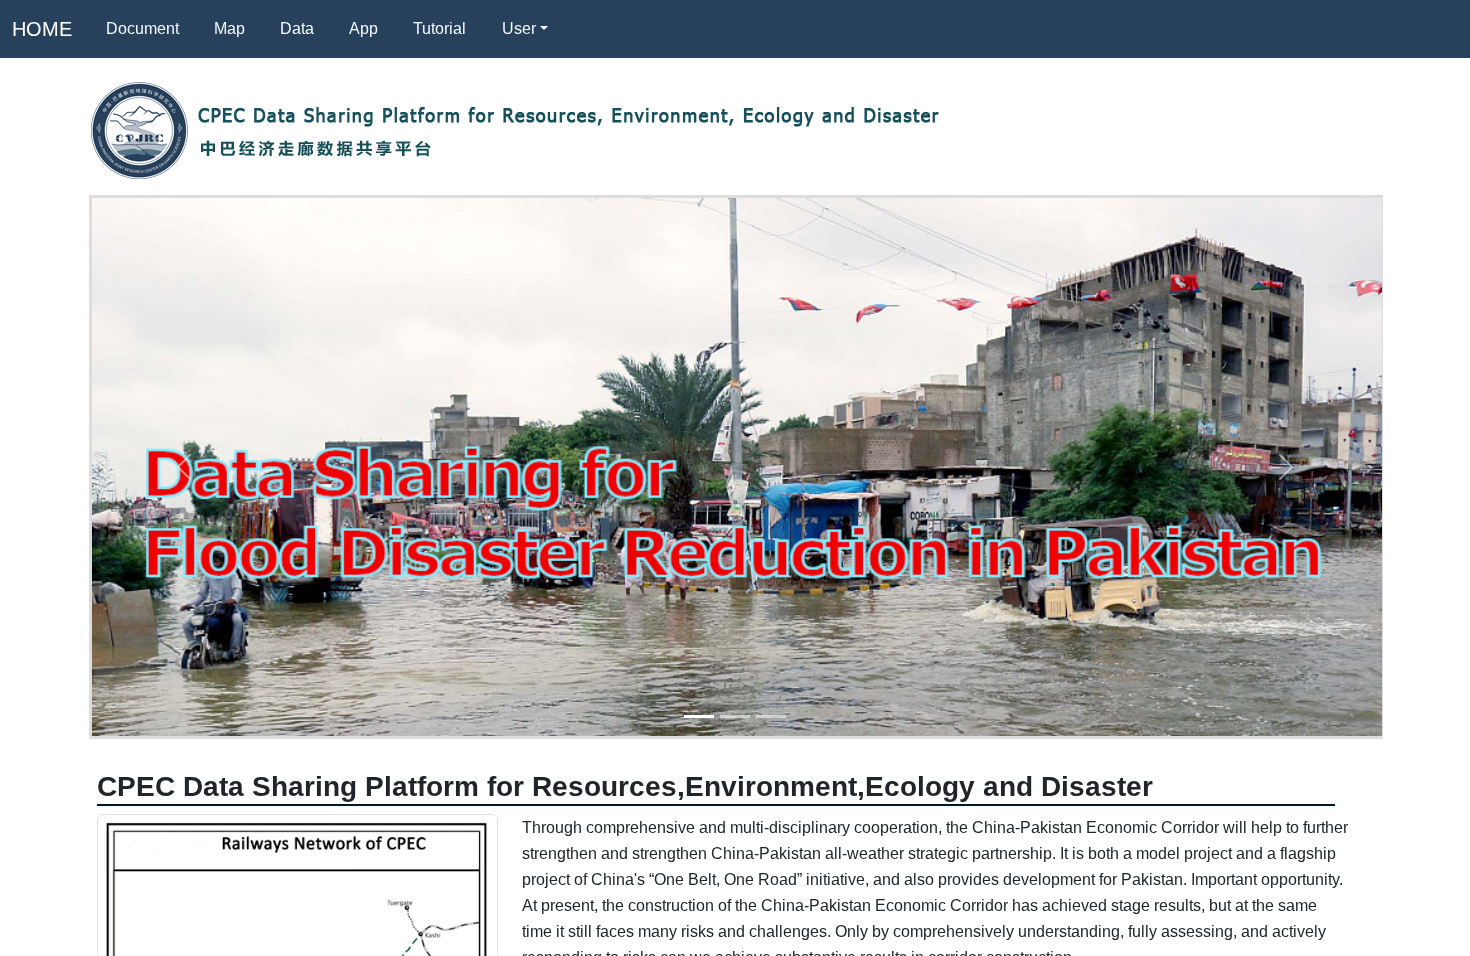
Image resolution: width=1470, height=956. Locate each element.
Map (229, 28)
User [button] (519, 28)
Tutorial (439, 28)
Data (297, 28)
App (363, 28)
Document (142, 28)
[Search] (589, 29)
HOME (42, 29)
